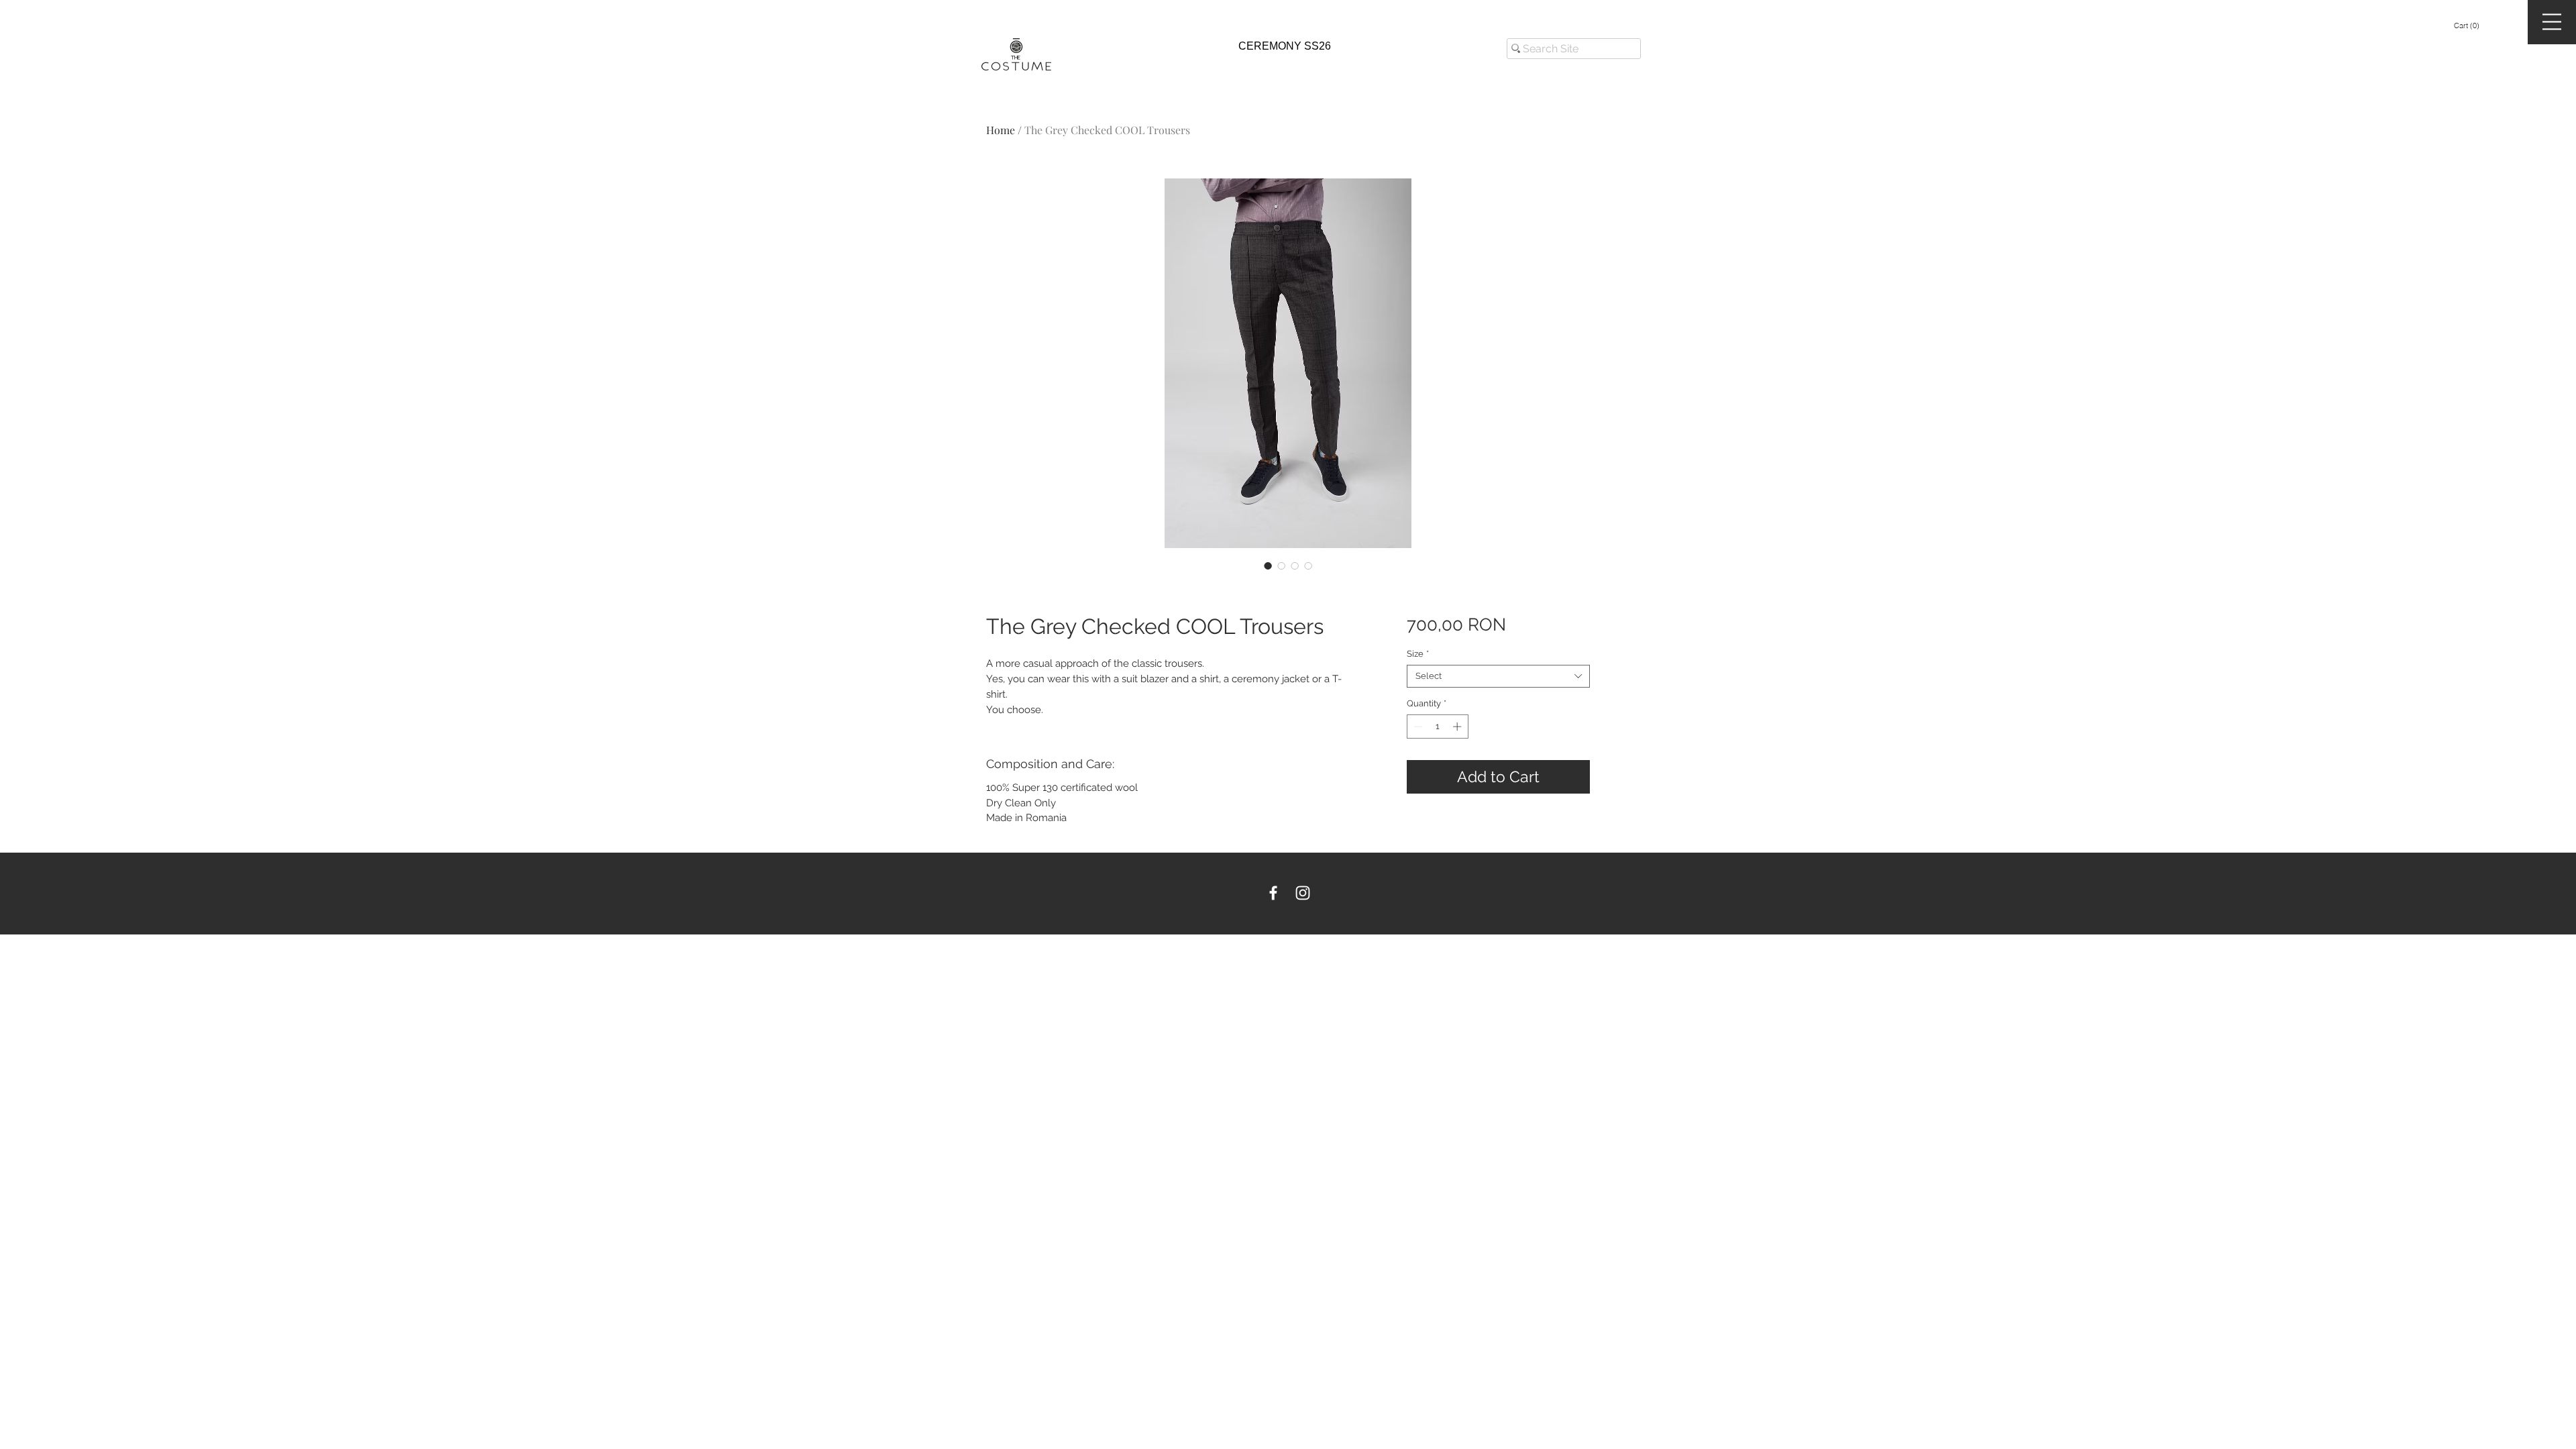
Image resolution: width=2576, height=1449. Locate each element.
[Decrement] (1417, 727)
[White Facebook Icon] (1273, 893)
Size (1418, 654)
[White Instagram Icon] (1303, 893)
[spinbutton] (1437, 727)
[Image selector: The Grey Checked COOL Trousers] (1268, 566)
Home (1001, 130)
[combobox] (1498, 676)
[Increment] (1458, 727)
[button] (2467, 26)
